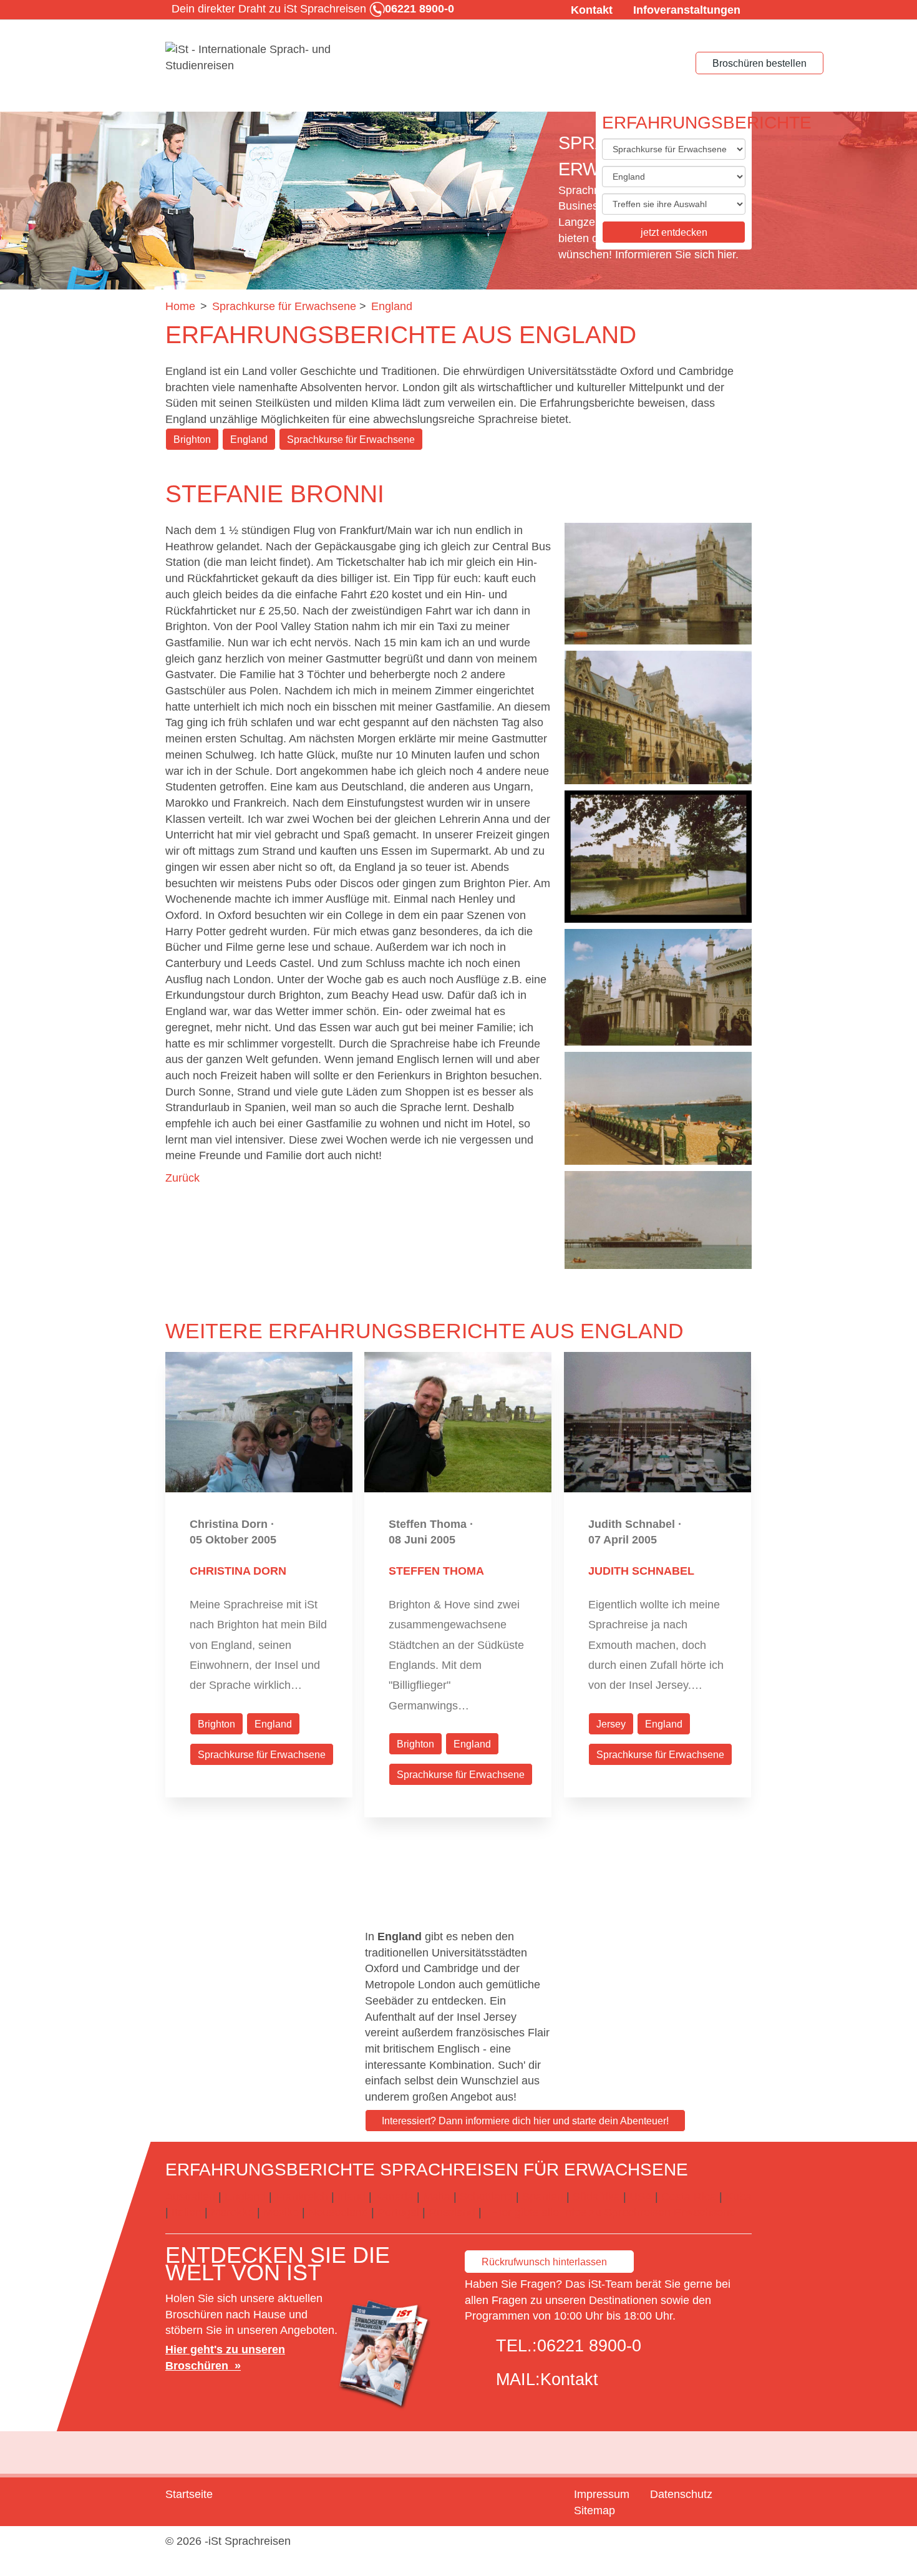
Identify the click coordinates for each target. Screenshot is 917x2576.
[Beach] (658, 1108)
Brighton (192, 440)
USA (641, 2197)
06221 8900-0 (589, 2346)
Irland (352, 2197)
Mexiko (281, 2212)
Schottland (486, 2197)
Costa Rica (689, 2197)
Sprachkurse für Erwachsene (351, 440)
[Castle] (658, 857)
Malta (437, 2197)
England (249, 440)
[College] (658, 717)
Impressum (602, 2494)
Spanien (543, 2197)
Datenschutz (681, 2494)
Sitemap (594, 2510)
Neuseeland (338, 2212)
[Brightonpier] (658, 1220)
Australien (190, 2197)
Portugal (398, 2212)
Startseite (189, 2494)
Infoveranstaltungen (687, 10)
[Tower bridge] (658, 584)
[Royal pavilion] (658, 987)
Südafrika (596, 2197)
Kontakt (592, 10)
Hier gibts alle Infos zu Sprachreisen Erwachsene (613, 2212)
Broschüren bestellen (759, 63)
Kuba (739, 2197)
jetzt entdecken (674, 232)
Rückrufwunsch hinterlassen (544, 2262)
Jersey (611, 1724)
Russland (452, 2212)
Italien (187, 2212)
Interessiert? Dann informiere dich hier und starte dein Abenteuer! (525, 2121)
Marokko (232, 2212)
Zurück (182, 1178)
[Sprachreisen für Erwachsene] (259, 58)
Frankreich (302, 2197)
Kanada (394, 2197)
